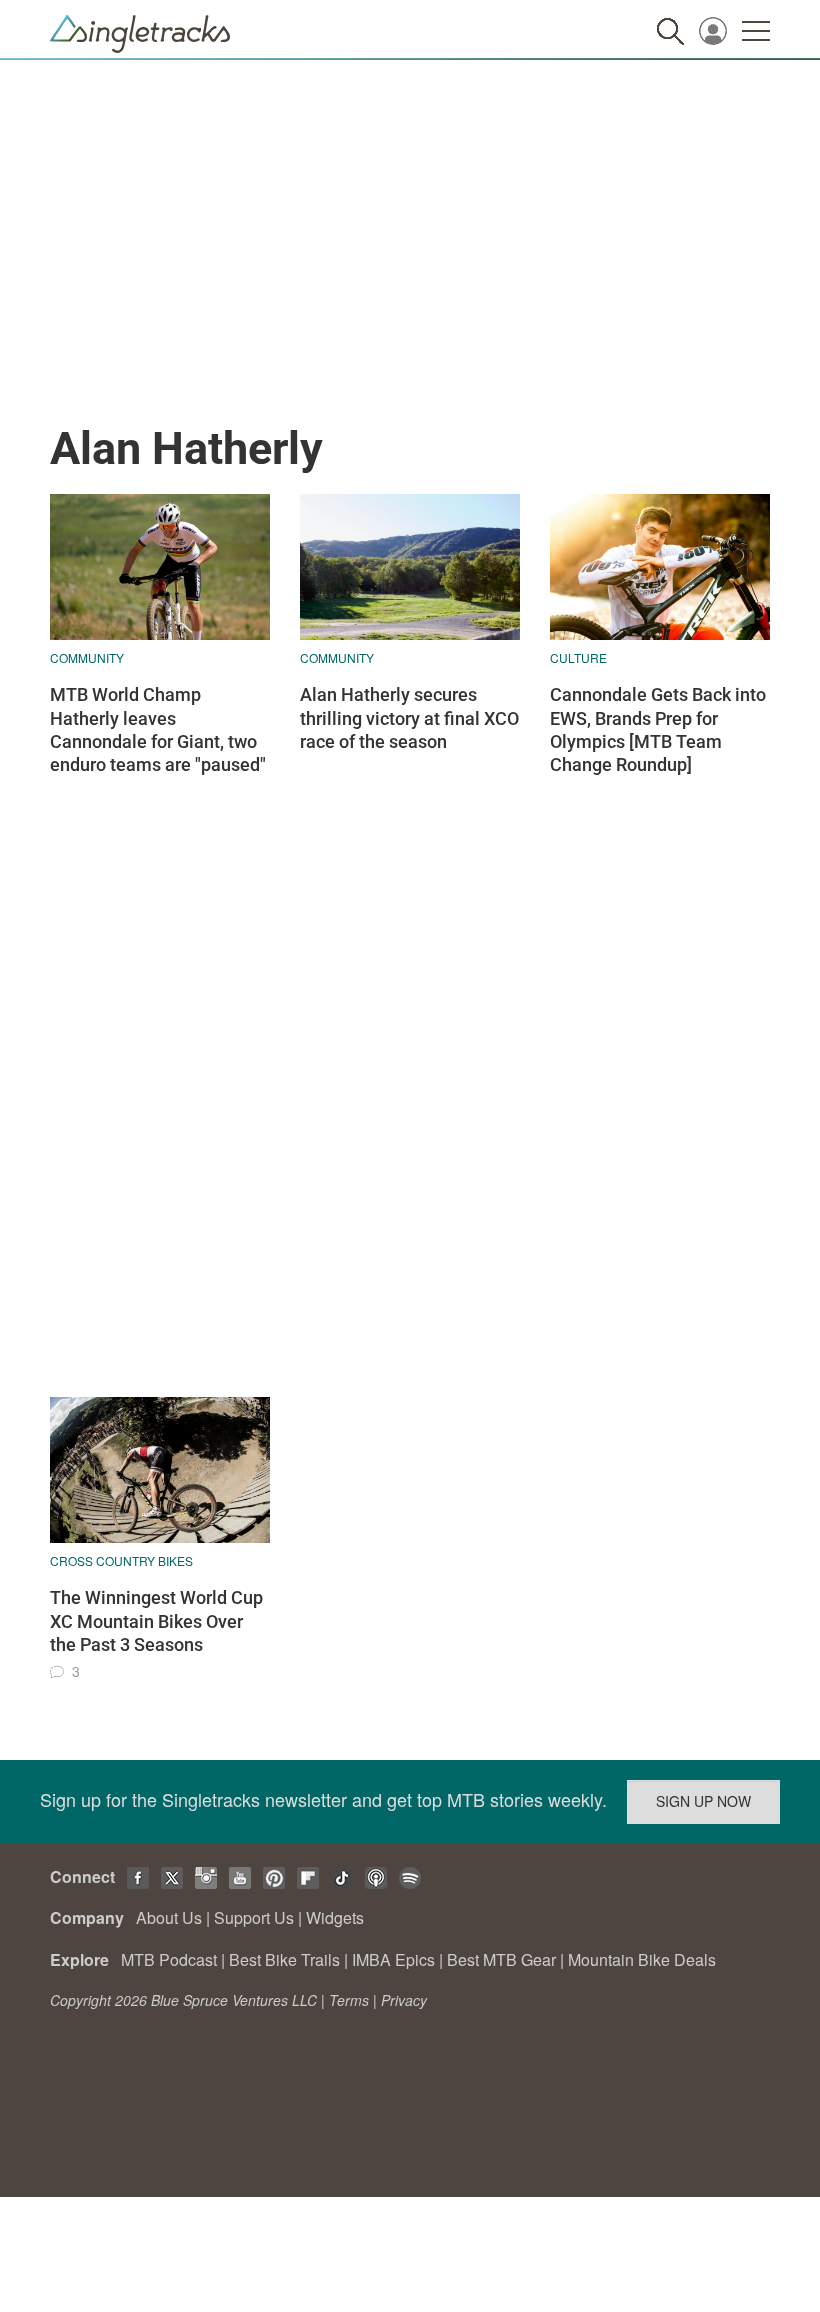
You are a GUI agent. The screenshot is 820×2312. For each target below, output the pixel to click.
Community (87, 657)
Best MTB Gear (501, 1959)
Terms (349, 2000)
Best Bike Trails (284, 1959)
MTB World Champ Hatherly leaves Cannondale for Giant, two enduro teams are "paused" (158, 729)
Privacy (404, 2000)
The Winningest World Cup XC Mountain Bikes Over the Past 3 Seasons (156, 1621)
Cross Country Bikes (121, 1560)
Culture (578, 657)
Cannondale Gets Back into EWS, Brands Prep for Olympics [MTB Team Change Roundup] (658, 729)
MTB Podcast (169, 1959)
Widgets (335, 1917)
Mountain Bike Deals (642, 1959)
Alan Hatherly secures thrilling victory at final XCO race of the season (409, 718)
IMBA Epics (393, 1959)
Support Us (254, 1917)
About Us (169, 1917)
